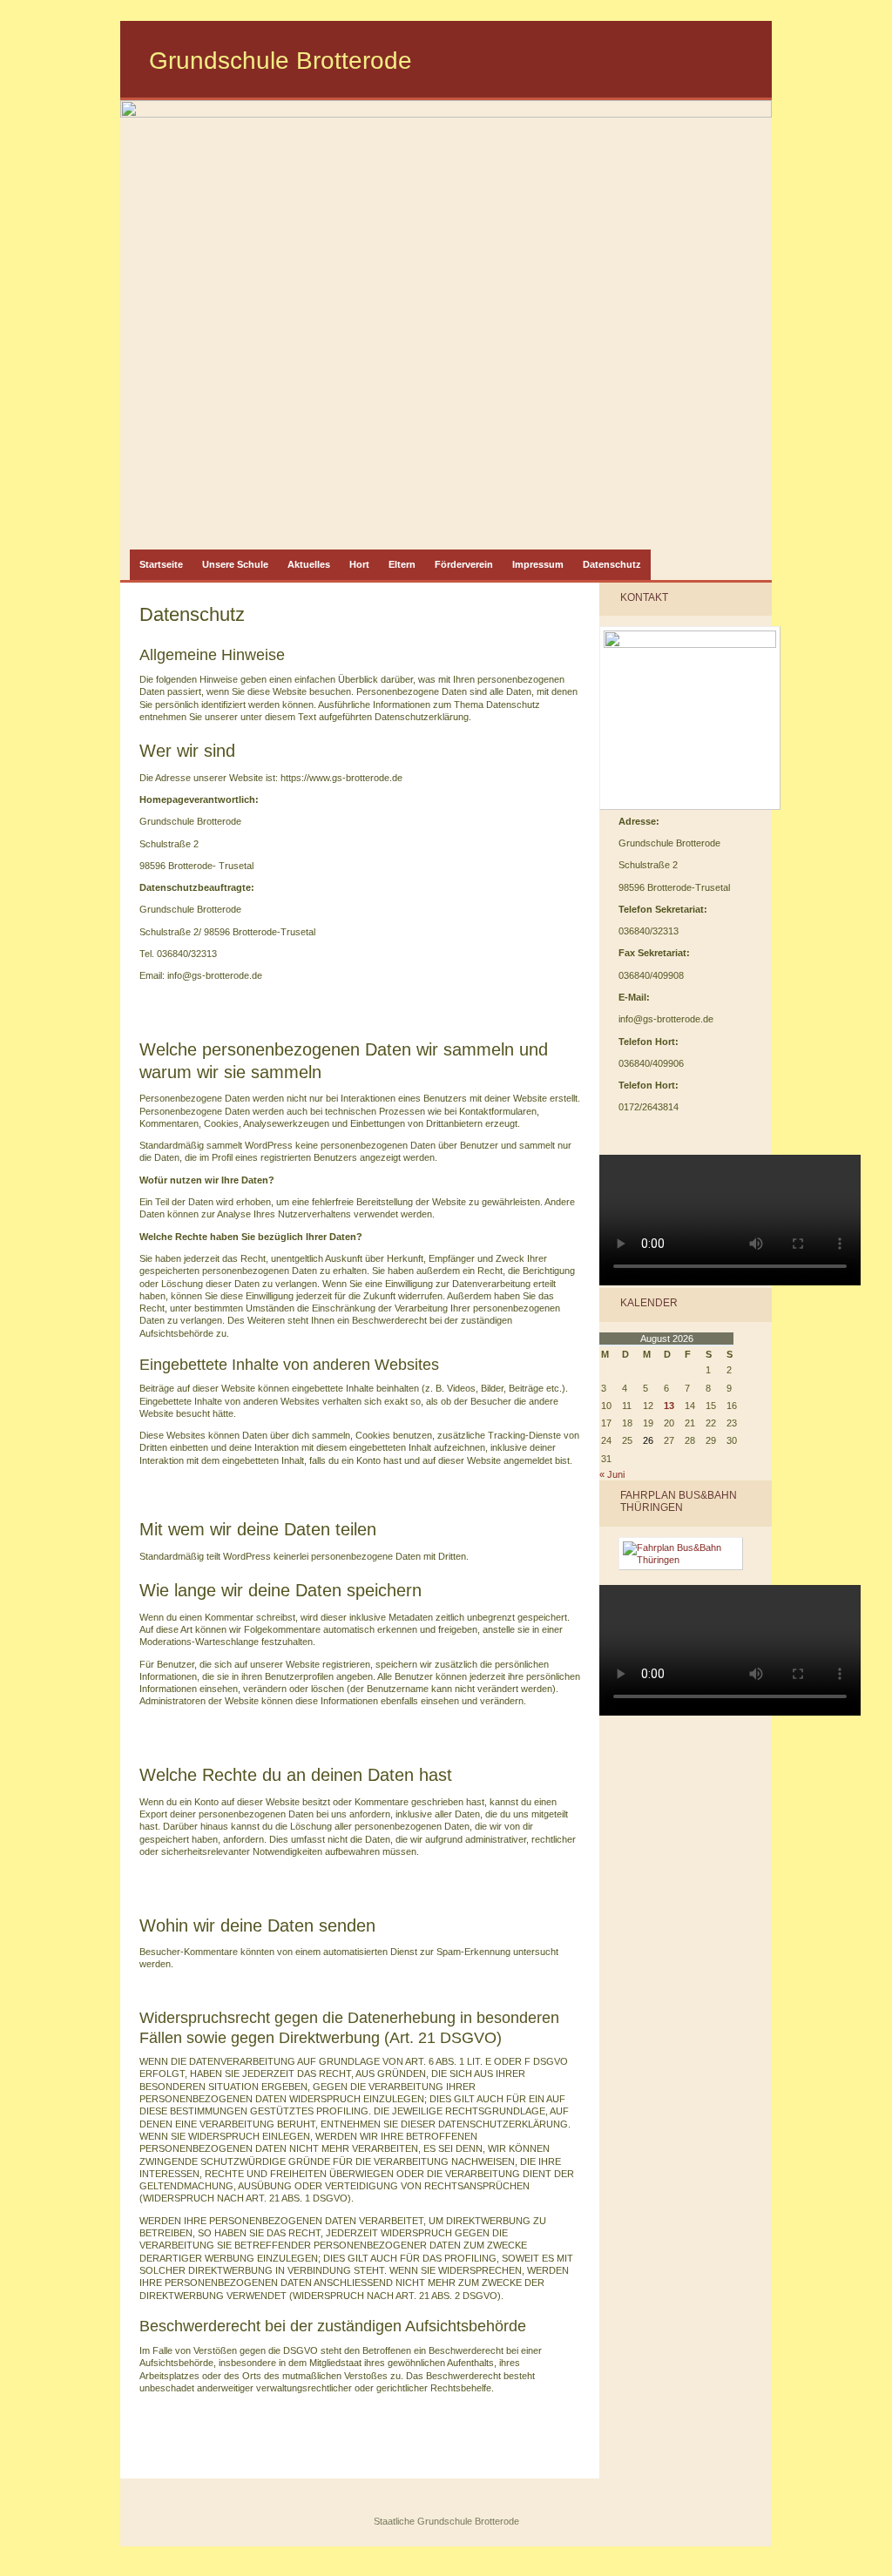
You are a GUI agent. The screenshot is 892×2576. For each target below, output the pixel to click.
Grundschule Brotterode (280, 61)
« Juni (612, 1474)
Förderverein (464, 564)
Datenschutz (612, 564)
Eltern (402, 564)
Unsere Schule (235, 564)
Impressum (538, 564)
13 (669, 1406)
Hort (359, 564)
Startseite (161, 564)
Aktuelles (309, 564)
